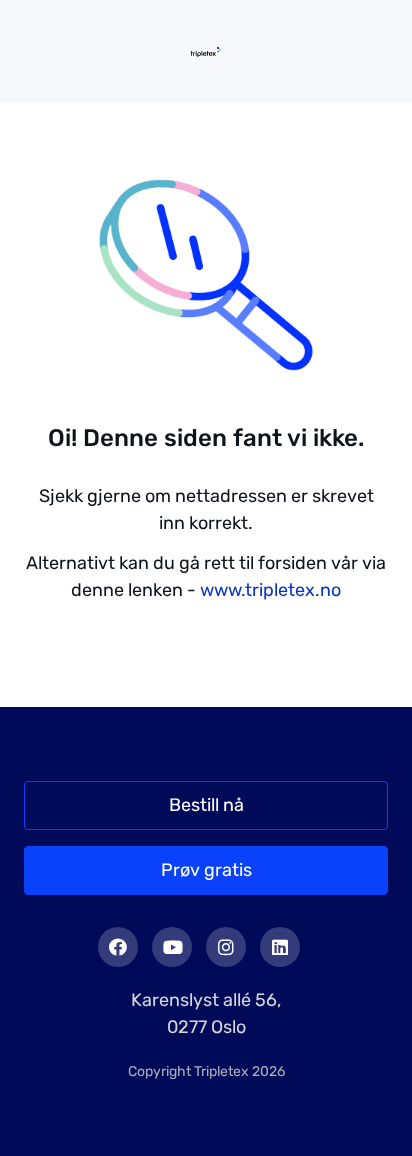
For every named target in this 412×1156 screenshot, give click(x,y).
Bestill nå (206, 805)
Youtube (172, 947)
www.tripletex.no (270, 590)
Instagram (226, 947)
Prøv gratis (206, 870)
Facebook (118, 947)
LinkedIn (280, 947)
